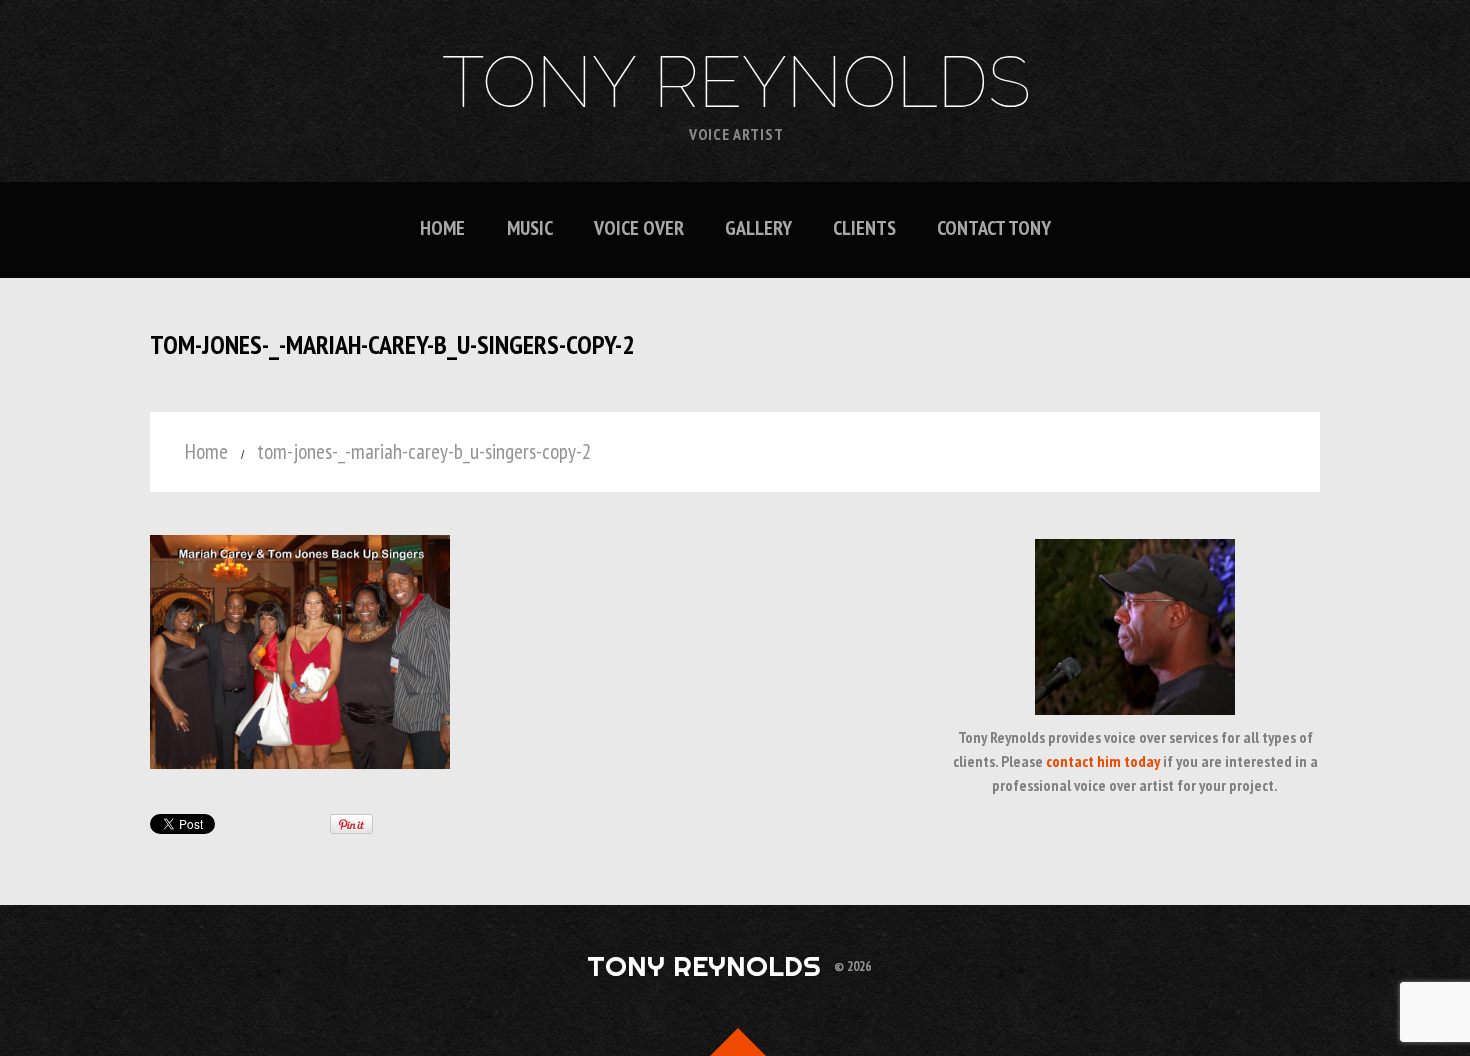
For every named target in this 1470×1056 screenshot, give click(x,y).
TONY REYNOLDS (736, 82)
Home (442, 228)
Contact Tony (994, 228)
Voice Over (639, 228)
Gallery (758, 228)
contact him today (1103, 761)
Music (530, 228)
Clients (864, 228)
